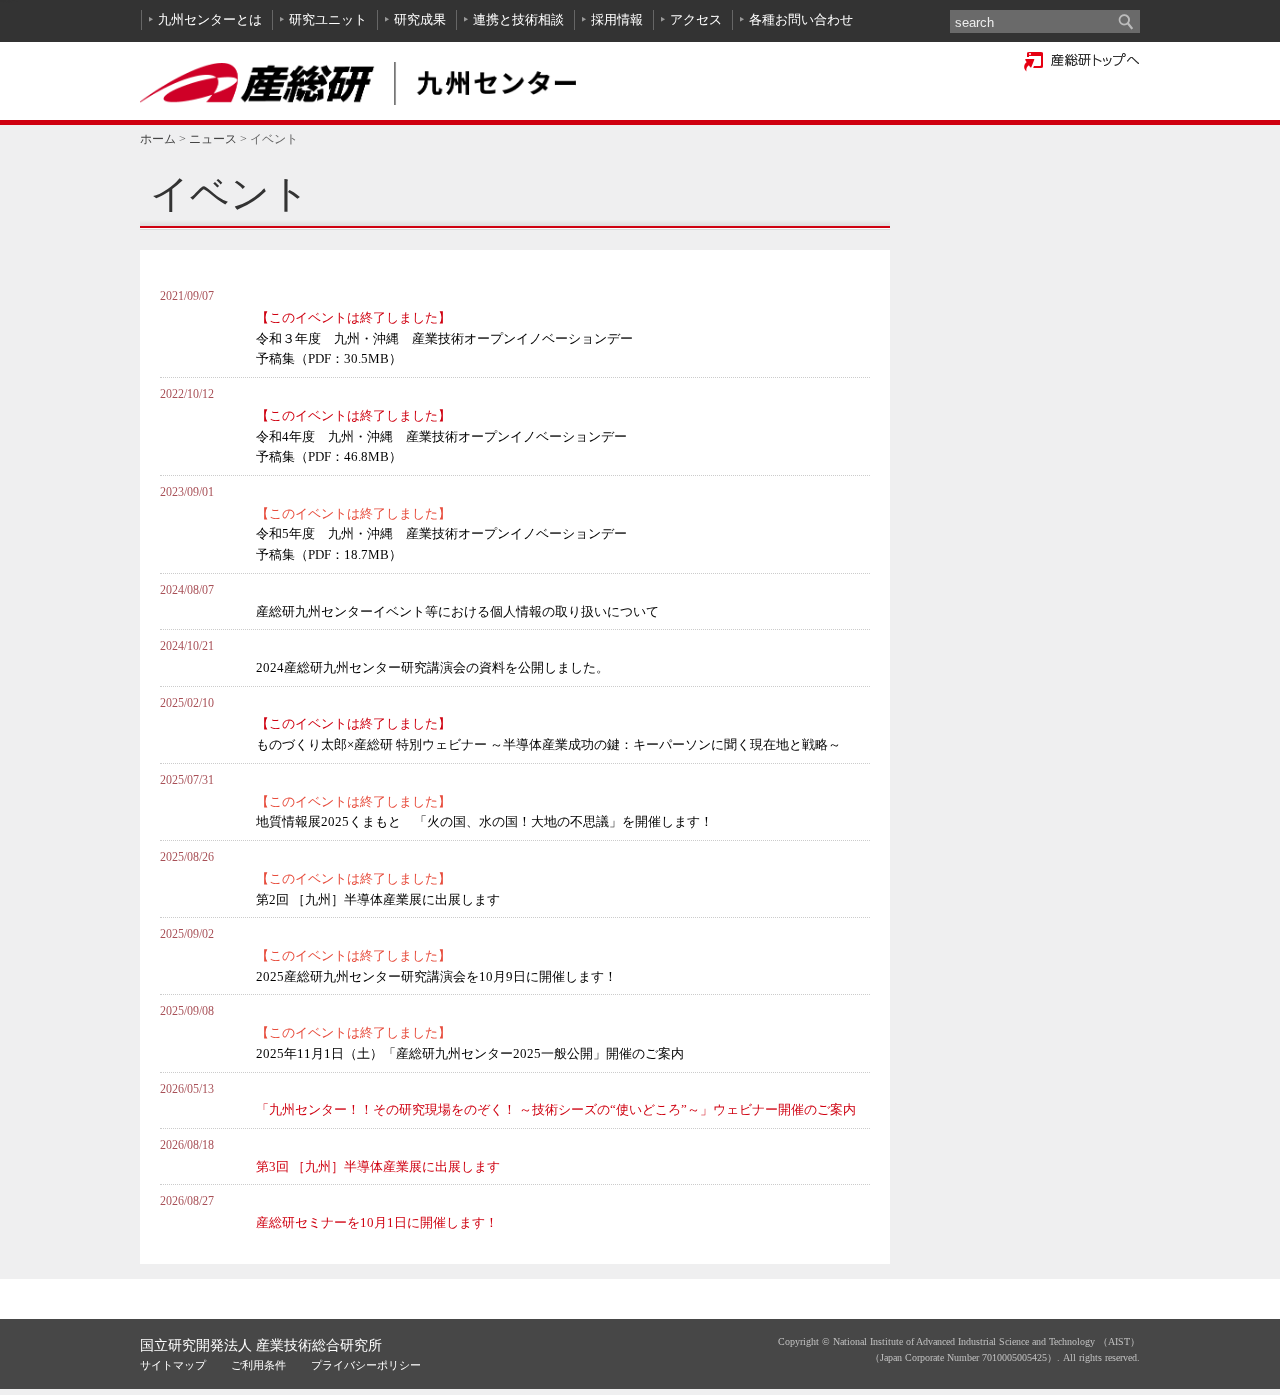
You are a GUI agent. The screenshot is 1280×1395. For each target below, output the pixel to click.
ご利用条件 (258, 1365)
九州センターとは (210, 19)
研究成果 (420, 19)
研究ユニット (328, 19)
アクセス (696, 19)
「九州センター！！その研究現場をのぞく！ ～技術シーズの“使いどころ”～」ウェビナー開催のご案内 (556, 1109)
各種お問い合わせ (801, 19)
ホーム (158, 139)
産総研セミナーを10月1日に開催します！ (377, 1222)
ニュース (213, 139)
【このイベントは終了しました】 (444, 338)
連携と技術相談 (518, 19)
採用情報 (617, 19)
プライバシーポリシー (366, 1365)
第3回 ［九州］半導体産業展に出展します (378, 1166)
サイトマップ (173, 1365)
